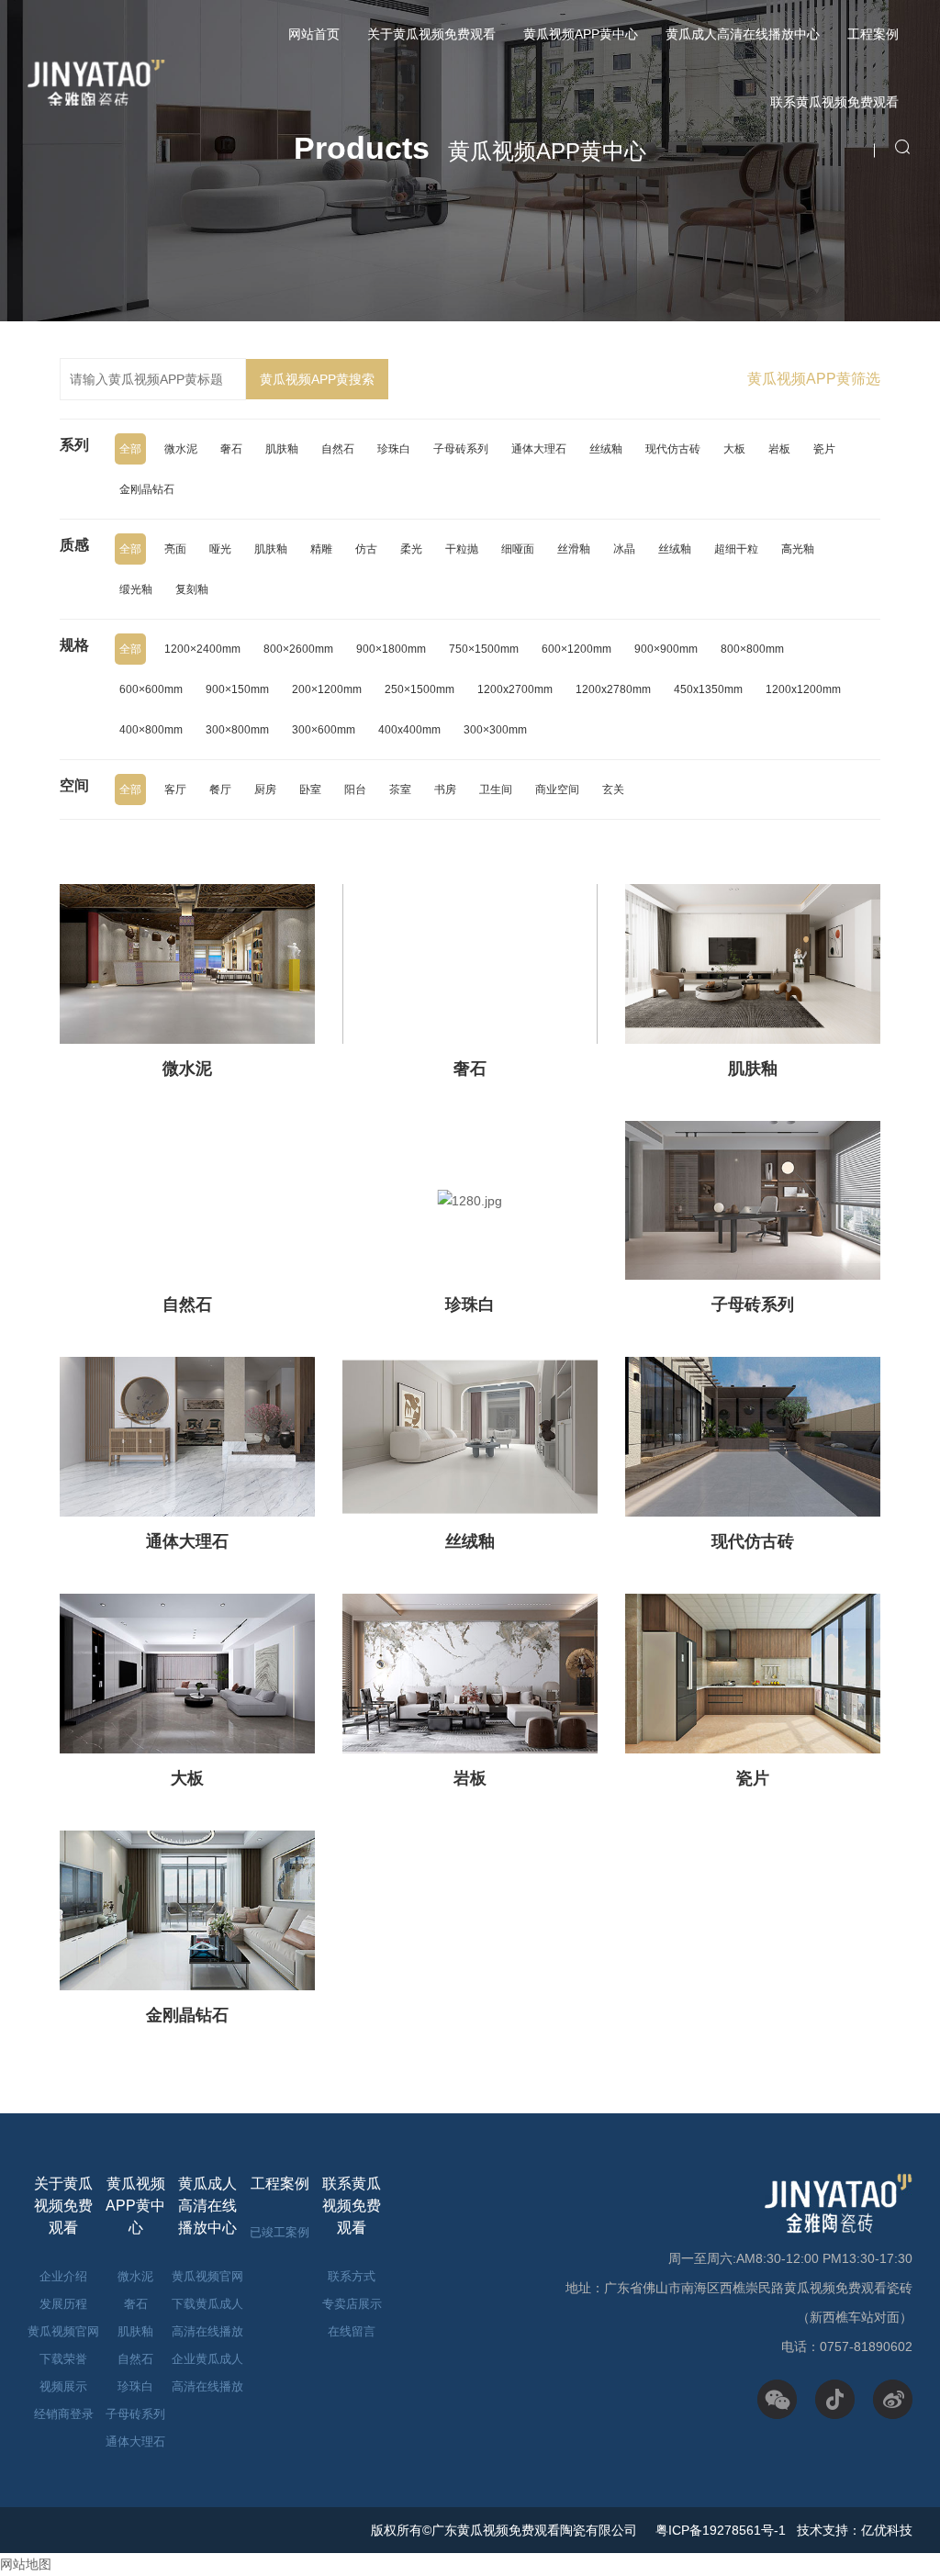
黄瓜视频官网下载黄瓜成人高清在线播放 (207, 2304)
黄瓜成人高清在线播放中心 (743, 34)
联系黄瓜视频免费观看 (834, 102)
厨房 (265, 790)
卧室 (310, 790)
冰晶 (624, 549)
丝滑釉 (574, 549)
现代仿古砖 (673, 449)
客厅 (175, 790)
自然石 (338, 449)
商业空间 (557, 790)
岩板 (779, 449)
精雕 (321, 549)
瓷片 (824, 449)
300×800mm (237, 730)
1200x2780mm (613, 689)
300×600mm (324, 730)
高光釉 (798, 549)
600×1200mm (576, 649)
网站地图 (26, 2564)
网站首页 (314, 34)
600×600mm (151, 689)
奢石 (231, 449)
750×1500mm (484, 649)
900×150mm (237, 689)
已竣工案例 (280, 2232)
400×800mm (151, 730)
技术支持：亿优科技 (855, 2530)
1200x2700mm (515, 689)
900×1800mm (391, 649)
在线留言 (352, 2331)
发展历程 (63, 2304)
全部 (130, 449)
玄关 (613, 790)
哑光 (220, 549)
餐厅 (220, 790)
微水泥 (181, 449)
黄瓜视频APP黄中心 (581, 34)
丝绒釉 (606, 449)
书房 (445, 790)
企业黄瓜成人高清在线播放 (207, 2373)
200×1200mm (327, 689)
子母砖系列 (461, 449)
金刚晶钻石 (147, 489)
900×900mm (666, 649)
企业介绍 (63, 2276)
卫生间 (496, 790)
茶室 (400, 790)
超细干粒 (736, 549)
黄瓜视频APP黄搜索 (317, 379)
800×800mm (752, 649)
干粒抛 (462, 549)
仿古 (366, 549)
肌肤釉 (282, 449)
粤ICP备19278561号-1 (719, 2530)
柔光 (411, 549)
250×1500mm (420, 689)
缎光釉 (136, 589)
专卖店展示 (352, 2304)
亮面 (175, 549)
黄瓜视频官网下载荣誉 (63, 2345)
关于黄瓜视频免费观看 (431, 34)
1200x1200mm (803, 689)
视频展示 (63, 2386)
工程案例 (873, 34)
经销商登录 (64, 2414)
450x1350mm (708, 689)
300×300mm (495, 730)
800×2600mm (298, 649)
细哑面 (518, 549)
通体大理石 (539, 449)
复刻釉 (192, 589)
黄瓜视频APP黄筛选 (814, 379)
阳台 (355, 790)
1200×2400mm (202, 649)
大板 (734, 449)
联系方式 (352, 2276)
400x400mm (409, 730)
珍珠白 (394, 449)
